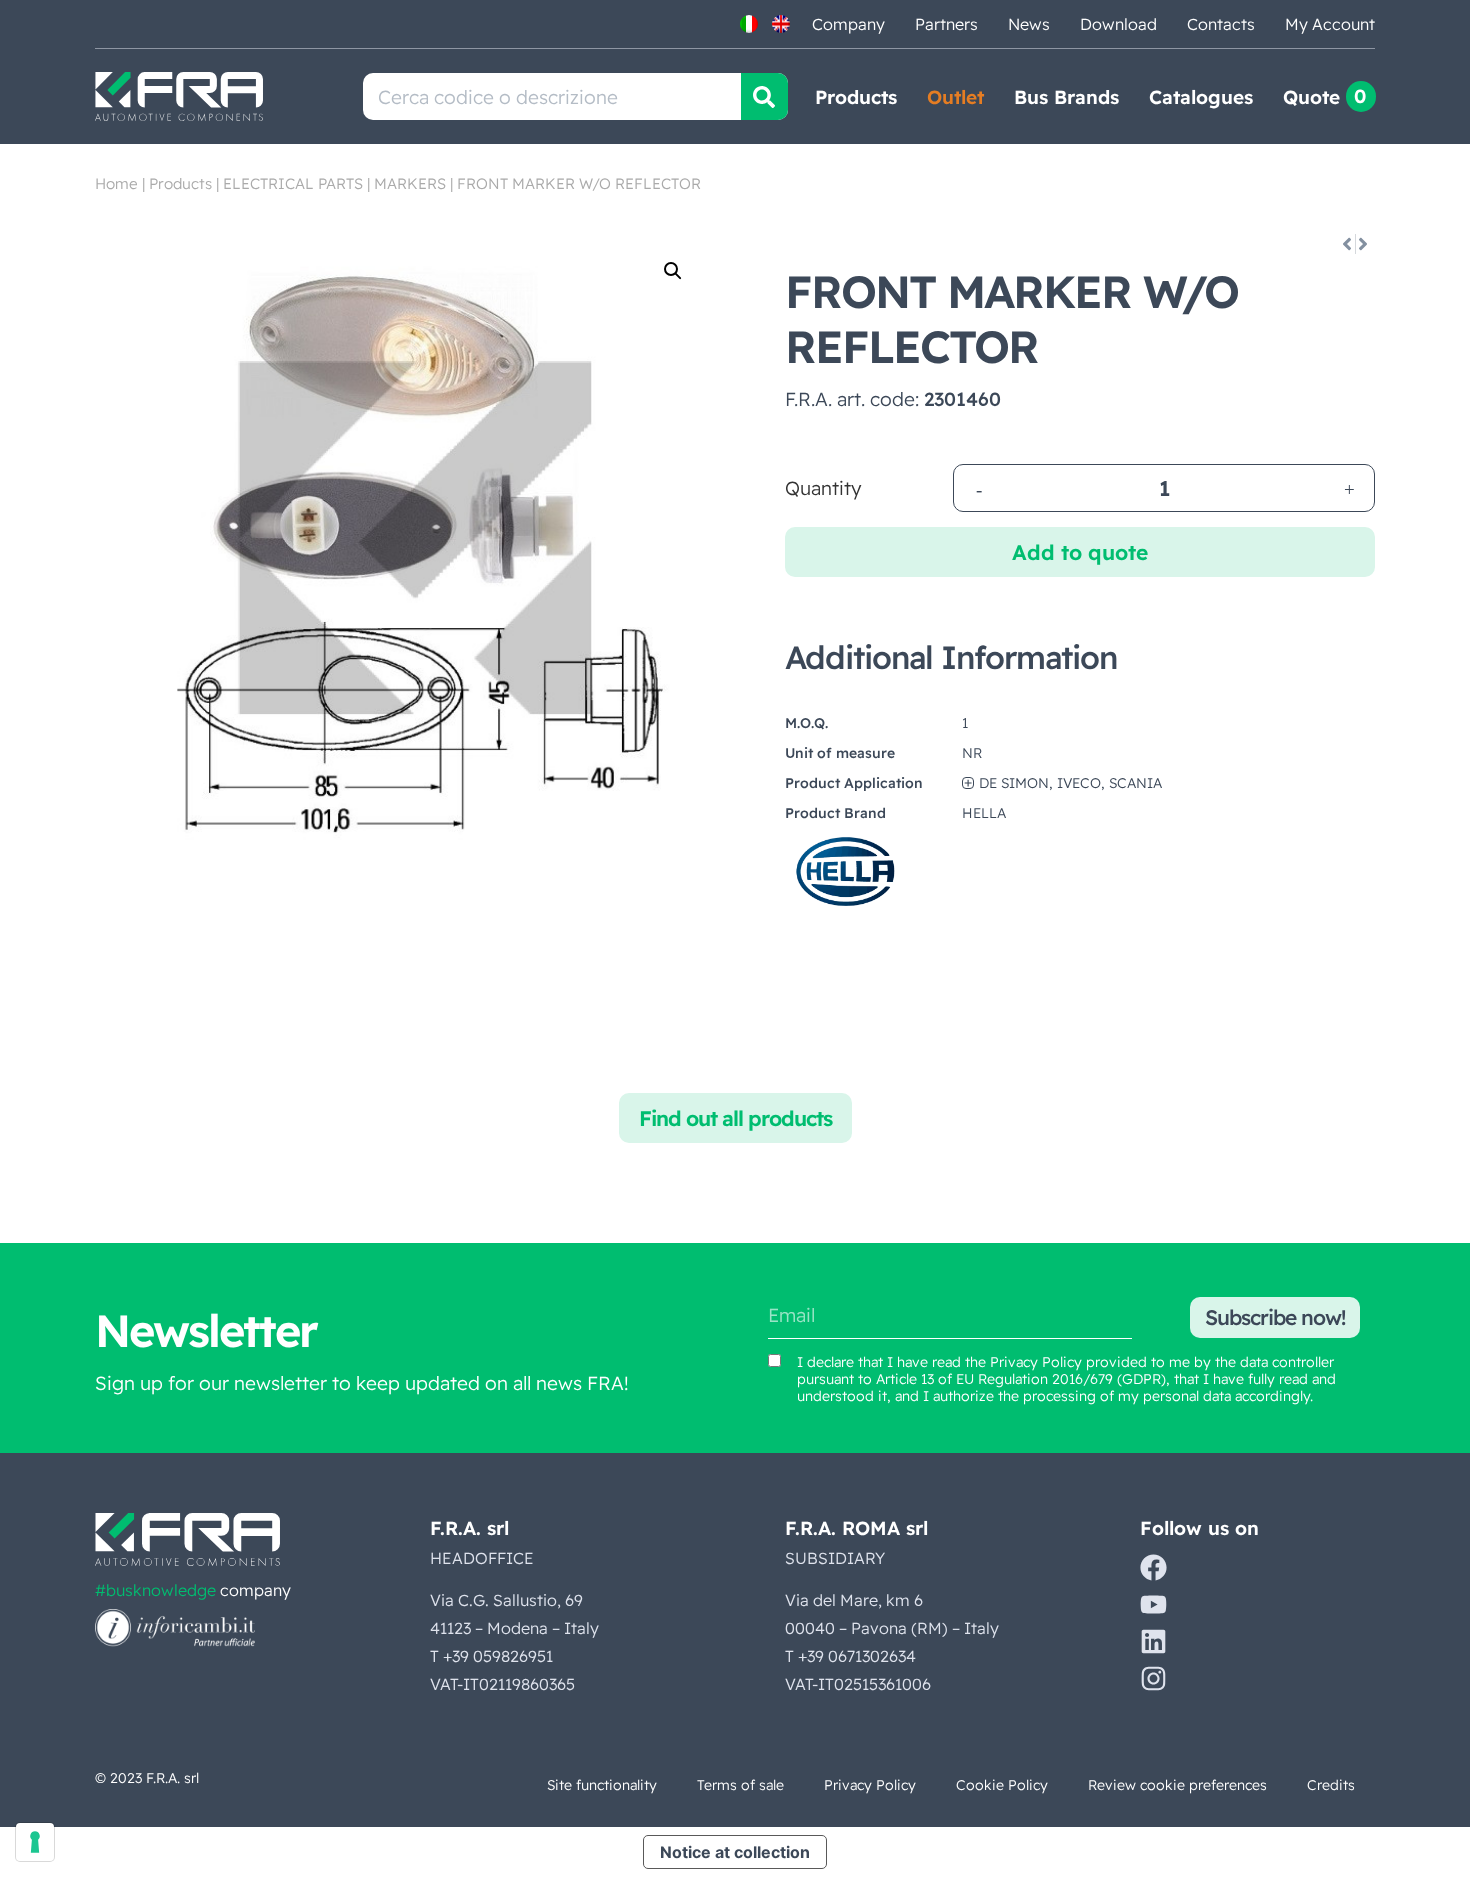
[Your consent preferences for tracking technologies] (35, 1842)
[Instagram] (1153, 1678)
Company (848, 24)
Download (1118, 24)
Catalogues (1201, 97)
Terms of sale (740, 1785)
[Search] (764, 96)
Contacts (1221, 24)
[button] (673, 271)
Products (856, 97)
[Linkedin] (1153, 1641)
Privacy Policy (1036, 1362)
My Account (1330, 24)
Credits (1331, 1785)
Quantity (823, 488)
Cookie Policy (1002, 1785)
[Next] (1364, 244)
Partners (946, 24)
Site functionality (602, 1785)
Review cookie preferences (1177, 1785)
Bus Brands (1066, 97)
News (1029, 24)
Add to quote (1080, 552)
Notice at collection (735, 1852)
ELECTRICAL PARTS (293, 183)
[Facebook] (1153, 1567)
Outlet (955, 97)
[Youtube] (1153, 1604)
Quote (1311, 97)
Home (116, 183)
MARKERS (410, 183)
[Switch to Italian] (749, 24)
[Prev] (1345, 244)
